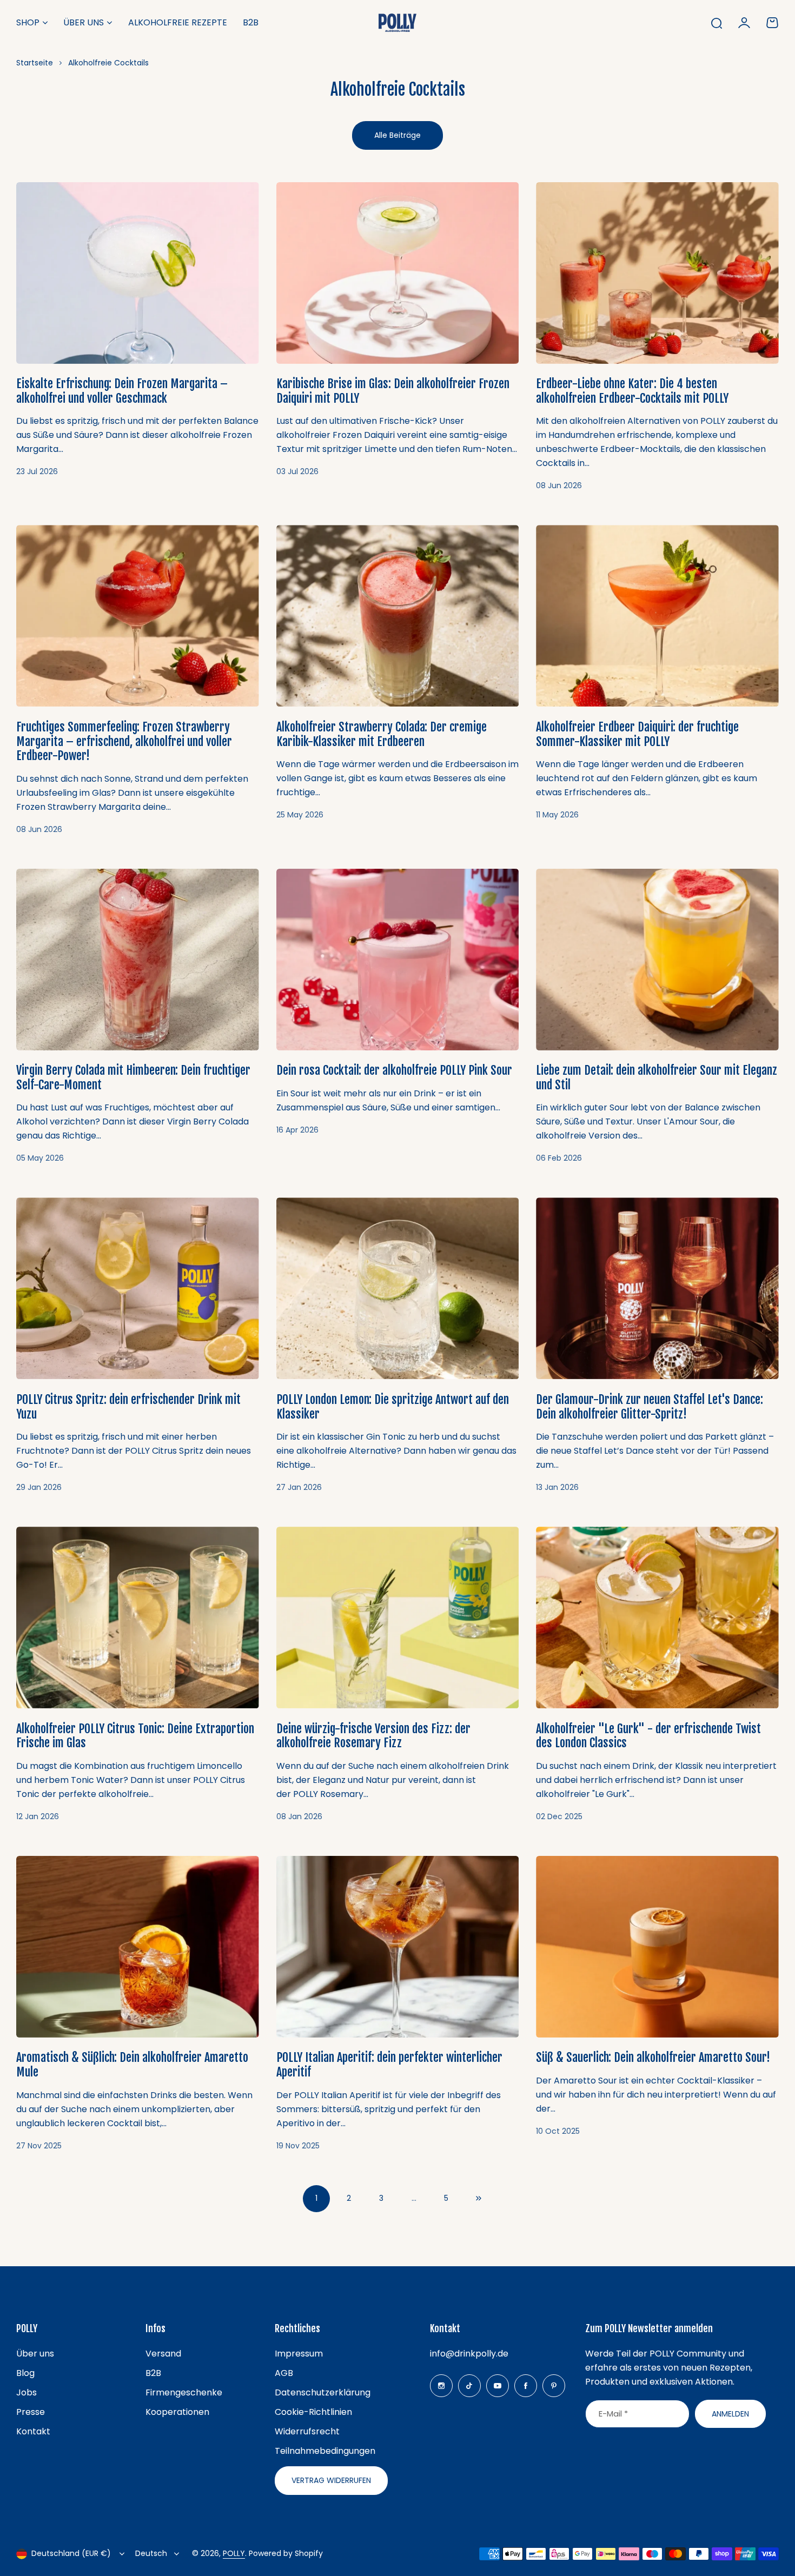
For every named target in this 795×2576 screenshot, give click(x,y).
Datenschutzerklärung (323, 2392)
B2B (153, 2373)
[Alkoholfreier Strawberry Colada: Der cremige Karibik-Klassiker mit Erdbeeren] (398, 616)
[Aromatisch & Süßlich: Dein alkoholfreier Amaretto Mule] (138, 1947)
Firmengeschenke (184, 2392)
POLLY (234, 2553)
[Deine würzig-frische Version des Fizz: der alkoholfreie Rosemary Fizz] (398, 1618)
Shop (28, 22)
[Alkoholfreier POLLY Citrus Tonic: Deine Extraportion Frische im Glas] (138, 1618)
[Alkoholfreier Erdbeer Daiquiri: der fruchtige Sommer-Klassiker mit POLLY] (657, 616)
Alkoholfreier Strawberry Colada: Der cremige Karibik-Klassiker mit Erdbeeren (382, 734)
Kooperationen (177, 2412)
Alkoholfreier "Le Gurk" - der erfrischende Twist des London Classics (648, 1736)
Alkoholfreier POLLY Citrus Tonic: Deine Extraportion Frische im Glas (135, 1736)
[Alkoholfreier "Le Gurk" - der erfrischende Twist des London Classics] (657, 1618)
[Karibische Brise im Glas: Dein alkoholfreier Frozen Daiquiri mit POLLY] (398, 273)
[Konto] (744, 23)
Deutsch (151, 2553)
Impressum (299, 2354)
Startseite (35, 63)
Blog (25, 2373)
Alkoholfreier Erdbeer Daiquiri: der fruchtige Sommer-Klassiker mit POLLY (637, 734)
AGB (284, 2373)
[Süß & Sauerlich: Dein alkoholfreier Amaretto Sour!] (657, 1947)
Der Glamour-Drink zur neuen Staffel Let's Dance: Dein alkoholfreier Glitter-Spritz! (650, 1407)
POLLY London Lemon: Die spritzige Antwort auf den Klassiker (393, 1407)
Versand (163, 2354)
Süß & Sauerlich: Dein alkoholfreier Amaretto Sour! (653, 2057)
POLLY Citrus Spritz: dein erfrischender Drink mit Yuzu (128, 1407)
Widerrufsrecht (307, 2431)
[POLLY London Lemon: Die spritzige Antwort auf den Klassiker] (398, 1288)
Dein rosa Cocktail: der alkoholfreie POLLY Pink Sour (394, 1070)
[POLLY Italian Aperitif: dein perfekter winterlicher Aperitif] (398, 1947)
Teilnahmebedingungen (325, 2451)
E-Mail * (613, 2414)
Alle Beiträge (398, 135)
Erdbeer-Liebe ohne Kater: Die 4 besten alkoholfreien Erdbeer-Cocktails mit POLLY (632, 391)
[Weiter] (479, 2199)
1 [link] (316, 2198)
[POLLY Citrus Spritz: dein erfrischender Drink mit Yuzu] (138, 1288)
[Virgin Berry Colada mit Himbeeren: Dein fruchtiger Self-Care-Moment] (138, 960)
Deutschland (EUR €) (71, 2553)
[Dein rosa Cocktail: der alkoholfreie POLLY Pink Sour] (398, 960)
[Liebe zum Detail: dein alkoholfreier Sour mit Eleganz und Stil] (657, 960)
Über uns (84, 22)
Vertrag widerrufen (331, 2480)
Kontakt (33, 2431)
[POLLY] (398, 22)
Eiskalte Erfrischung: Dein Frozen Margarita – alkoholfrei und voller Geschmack (122, 391)
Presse (31, 2412)
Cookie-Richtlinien (313, 2412)
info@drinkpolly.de (469, 2354)
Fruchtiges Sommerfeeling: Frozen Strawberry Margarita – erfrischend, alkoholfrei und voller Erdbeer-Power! (124, 741)
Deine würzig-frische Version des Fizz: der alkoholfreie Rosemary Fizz (373, 1736)
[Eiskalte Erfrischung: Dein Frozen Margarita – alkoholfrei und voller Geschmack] (138, 273)
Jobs (27, 2392)
